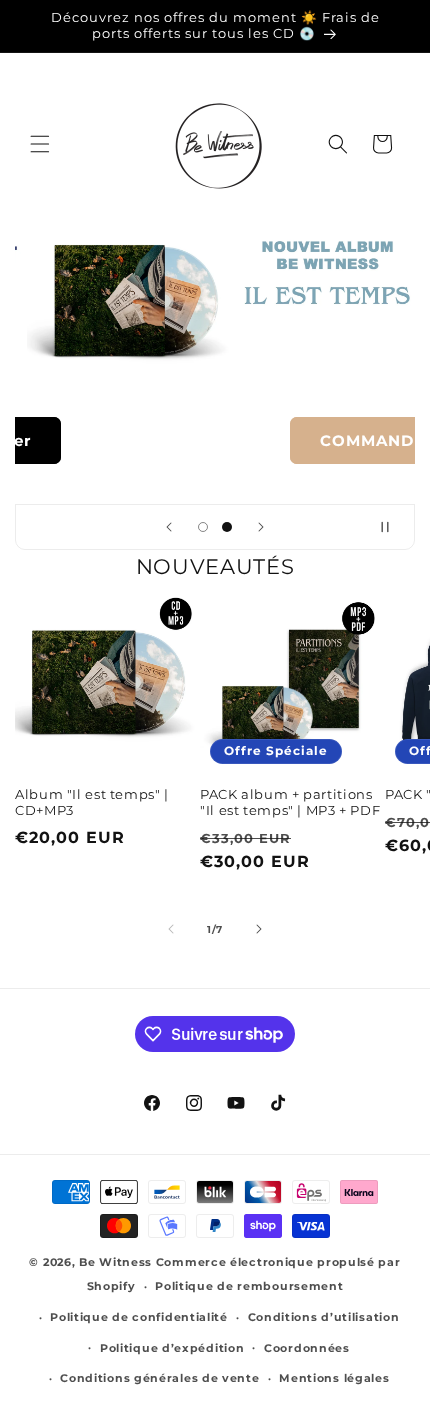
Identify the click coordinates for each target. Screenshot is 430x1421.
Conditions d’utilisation (324, 1317)
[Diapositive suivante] (261, 527)
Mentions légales (334, 1378)
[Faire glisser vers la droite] (259, 929)
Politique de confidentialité (139, 1317)
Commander (209, 439)
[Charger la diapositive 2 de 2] (227, 527)
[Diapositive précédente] (169, 527)
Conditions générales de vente (159, 1378)
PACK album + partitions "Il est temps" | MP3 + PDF (290, 802)
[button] (40, 144)
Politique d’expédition (172, 1348)
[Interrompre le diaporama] (393, 527)
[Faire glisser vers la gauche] (171, 929)
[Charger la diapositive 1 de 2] (203, 527)
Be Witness (115, 1262)
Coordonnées (307, 1348)
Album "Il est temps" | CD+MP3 (92, 802)
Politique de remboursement (249, 1286)
